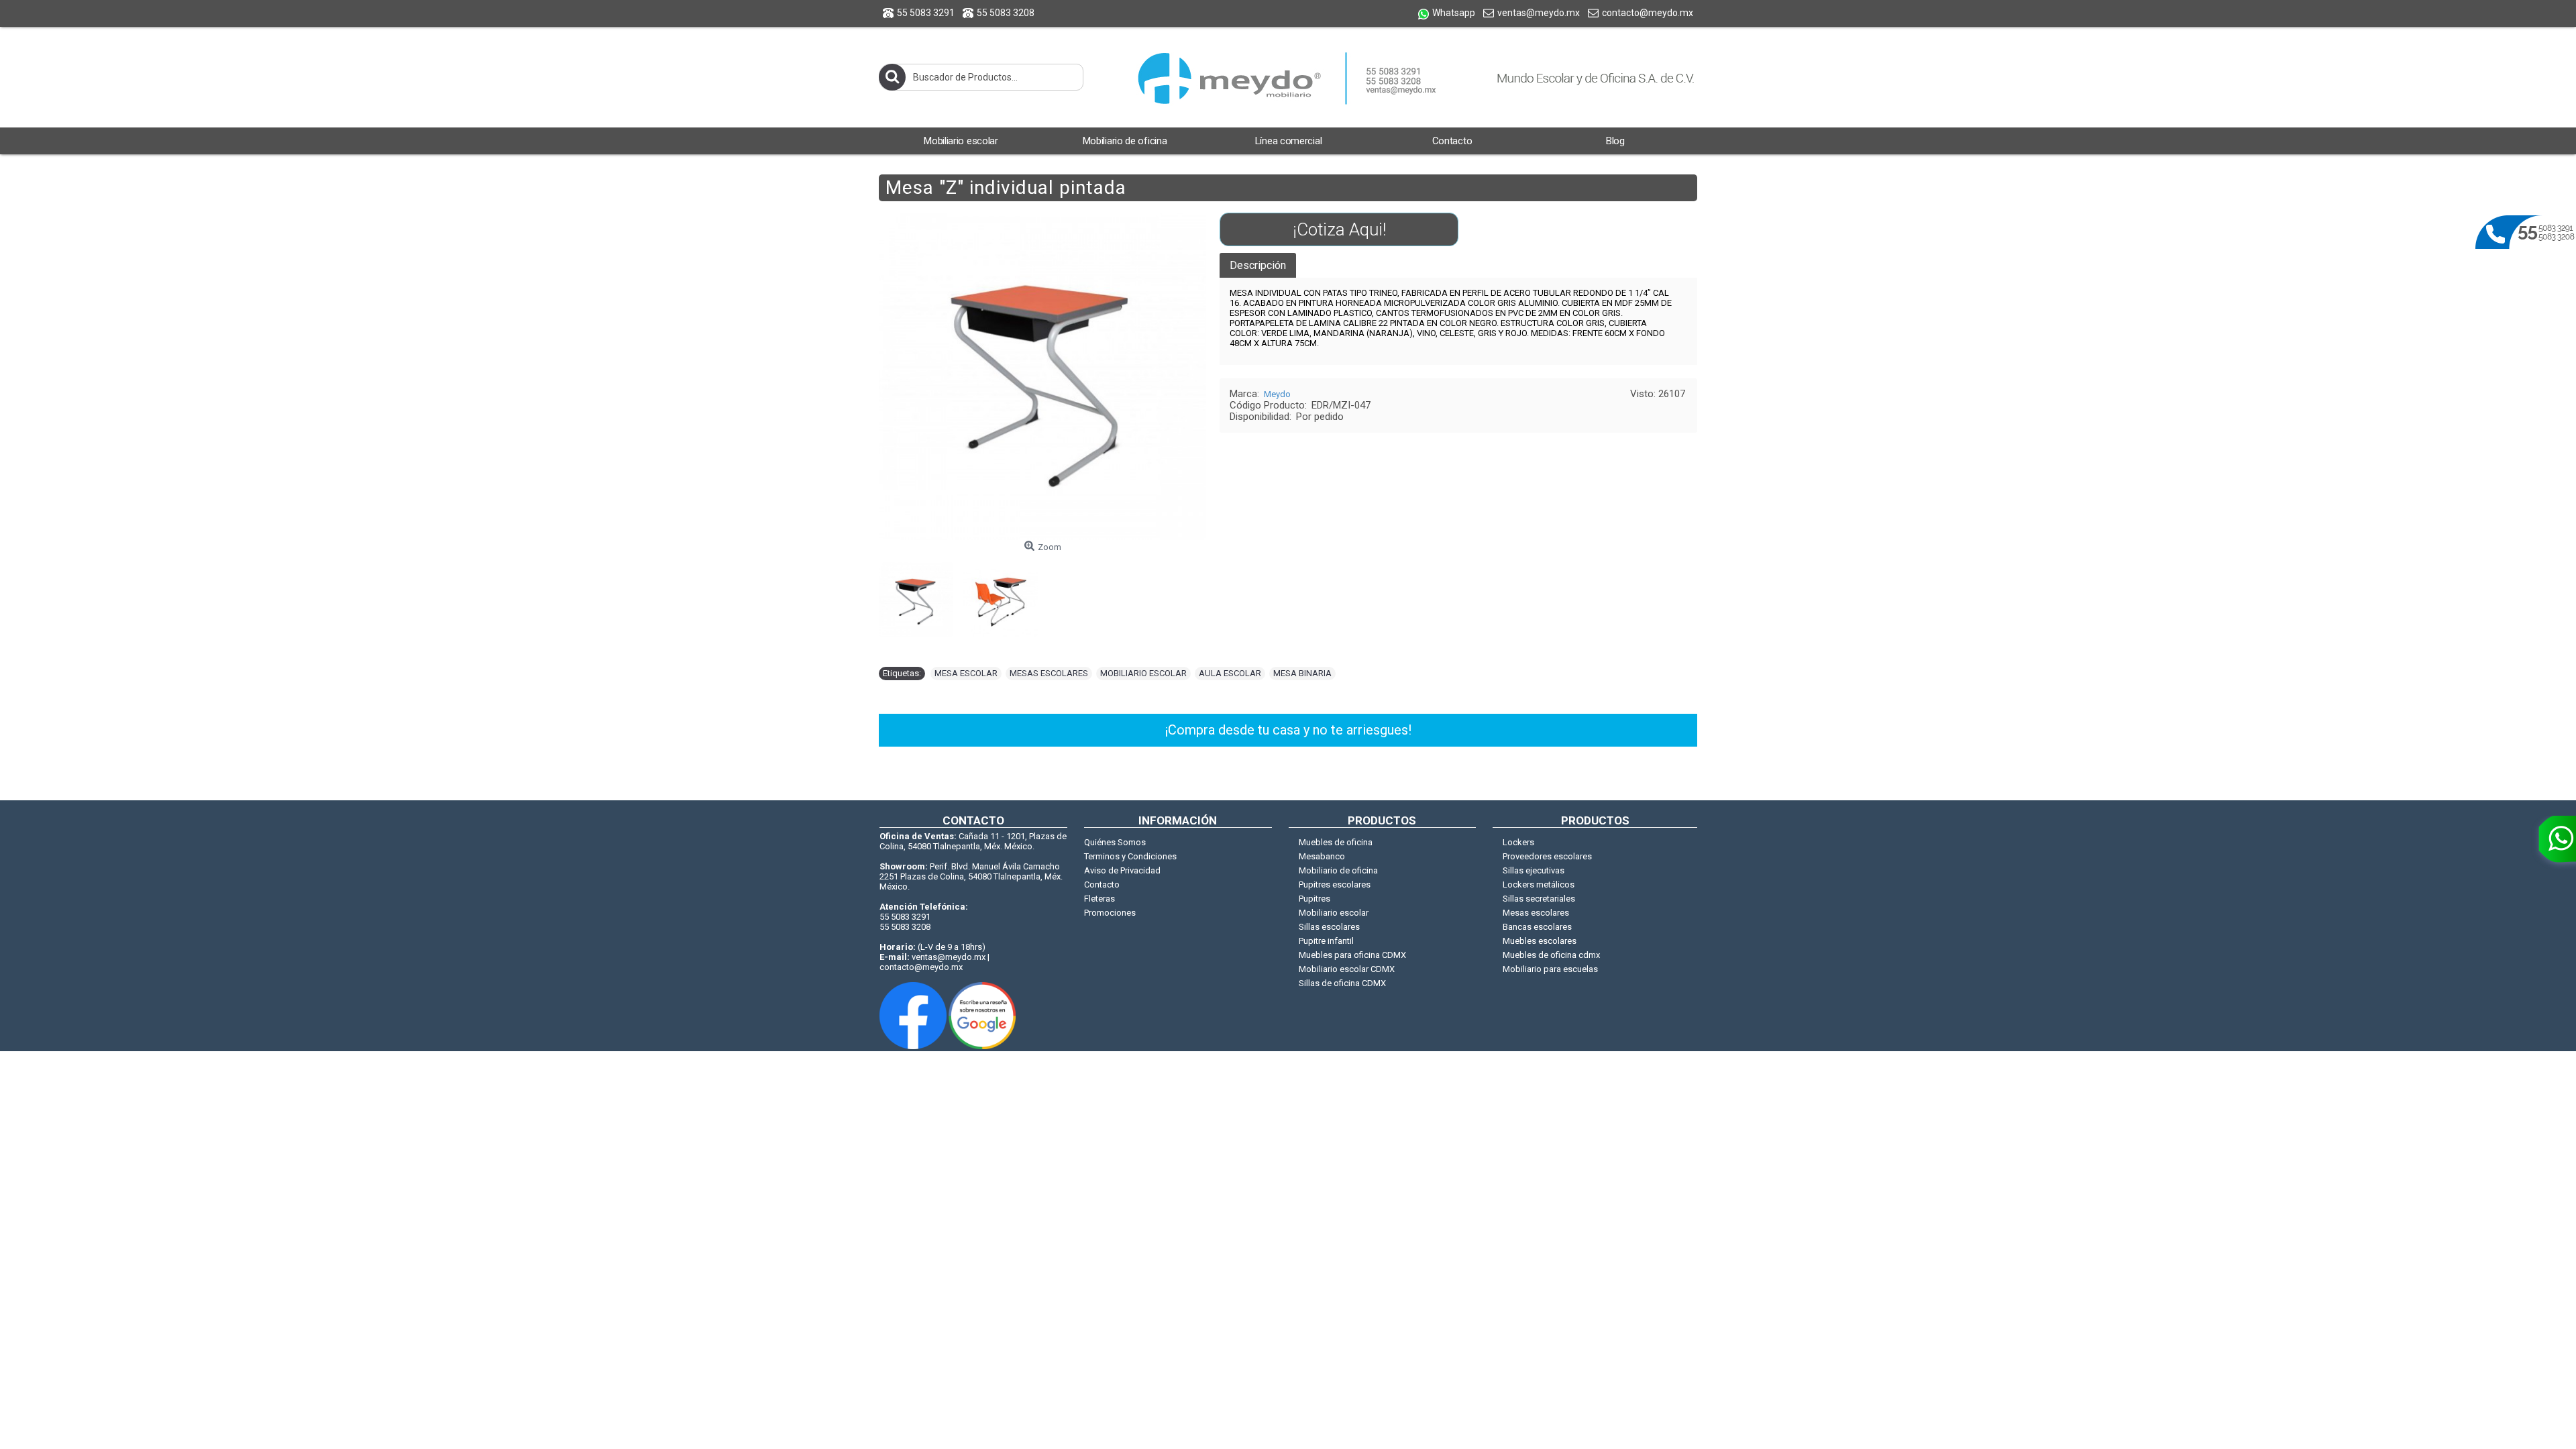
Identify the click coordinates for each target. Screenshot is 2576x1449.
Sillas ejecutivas (1534, 870)
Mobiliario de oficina (1338, 870)
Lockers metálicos (1539, 884)
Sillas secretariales (1539, 899)
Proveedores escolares (1547, 856)
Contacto (1102, 884)
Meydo (1277, 394)
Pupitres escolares (1335, 884)
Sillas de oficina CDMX (1342, 983)
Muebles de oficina (1336, 842)
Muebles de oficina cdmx (1551, 955)
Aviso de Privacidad (1122, 870)
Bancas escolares (1537, 927)
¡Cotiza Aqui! (1339, 229)
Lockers (1518, 842)
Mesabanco (1322, 856)
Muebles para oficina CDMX (1352, 955)
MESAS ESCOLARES (1049, 673)
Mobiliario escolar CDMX (1347, 969)
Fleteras (1099, 899)
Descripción (1258, 265)
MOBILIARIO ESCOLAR (1143, 673)
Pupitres (1314, 899)
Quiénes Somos (1115, 842)
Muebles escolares (1540, 941)
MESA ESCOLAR (966, 673)
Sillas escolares (1329, 927)
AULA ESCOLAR (1230, 673)
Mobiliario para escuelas (1550, 969)
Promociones (1110, 913)
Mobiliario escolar (1334, 913)
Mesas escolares (1536, 913)
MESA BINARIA (1302, 673)
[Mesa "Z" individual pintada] (921, 594)
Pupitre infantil (1326, 941)
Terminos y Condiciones (1130, 856)
